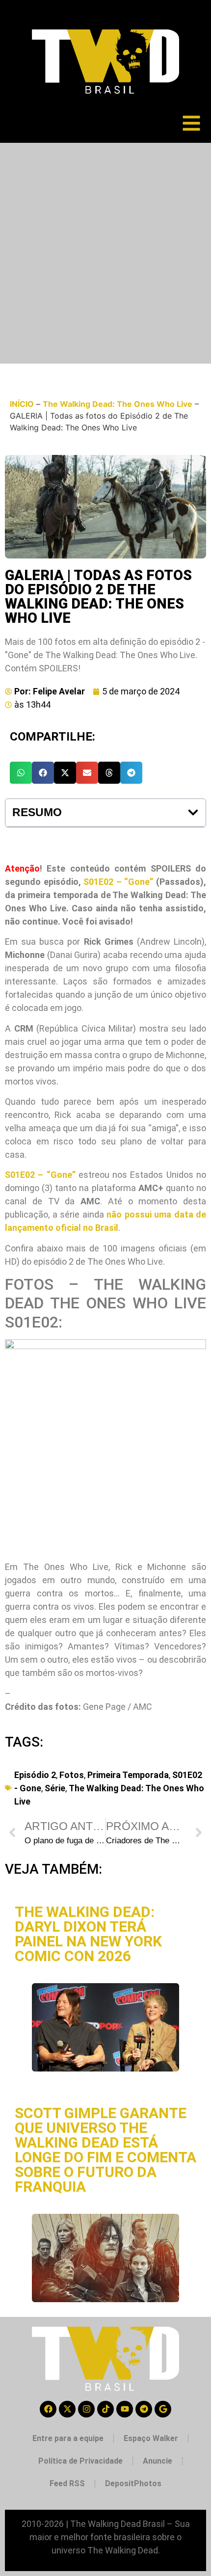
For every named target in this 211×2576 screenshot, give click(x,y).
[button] (21, 773)
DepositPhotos (133, 2483)
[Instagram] (86, 2409)
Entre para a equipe (68, 2438)
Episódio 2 (35, 1775)
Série (55, 1788)
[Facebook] (48, 2409)
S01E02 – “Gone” (118, 882)
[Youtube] (125, 2409)
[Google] (163, 2409)
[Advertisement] (105, 253)
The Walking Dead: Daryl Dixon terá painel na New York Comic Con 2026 (88, 1934)
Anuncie (158, 2461)
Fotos (72, 1775)
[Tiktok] (105, 2409)
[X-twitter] (67, 2409)
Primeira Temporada (128, 1775)
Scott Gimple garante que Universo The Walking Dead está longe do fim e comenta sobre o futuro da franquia (105, 2150)
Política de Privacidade (80, 2461)
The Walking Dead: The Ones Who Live (118, 404)
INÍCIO (22, 404)
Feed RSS (67, 2483)
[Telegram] (144, 2409)
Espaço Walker (151, 2438)
